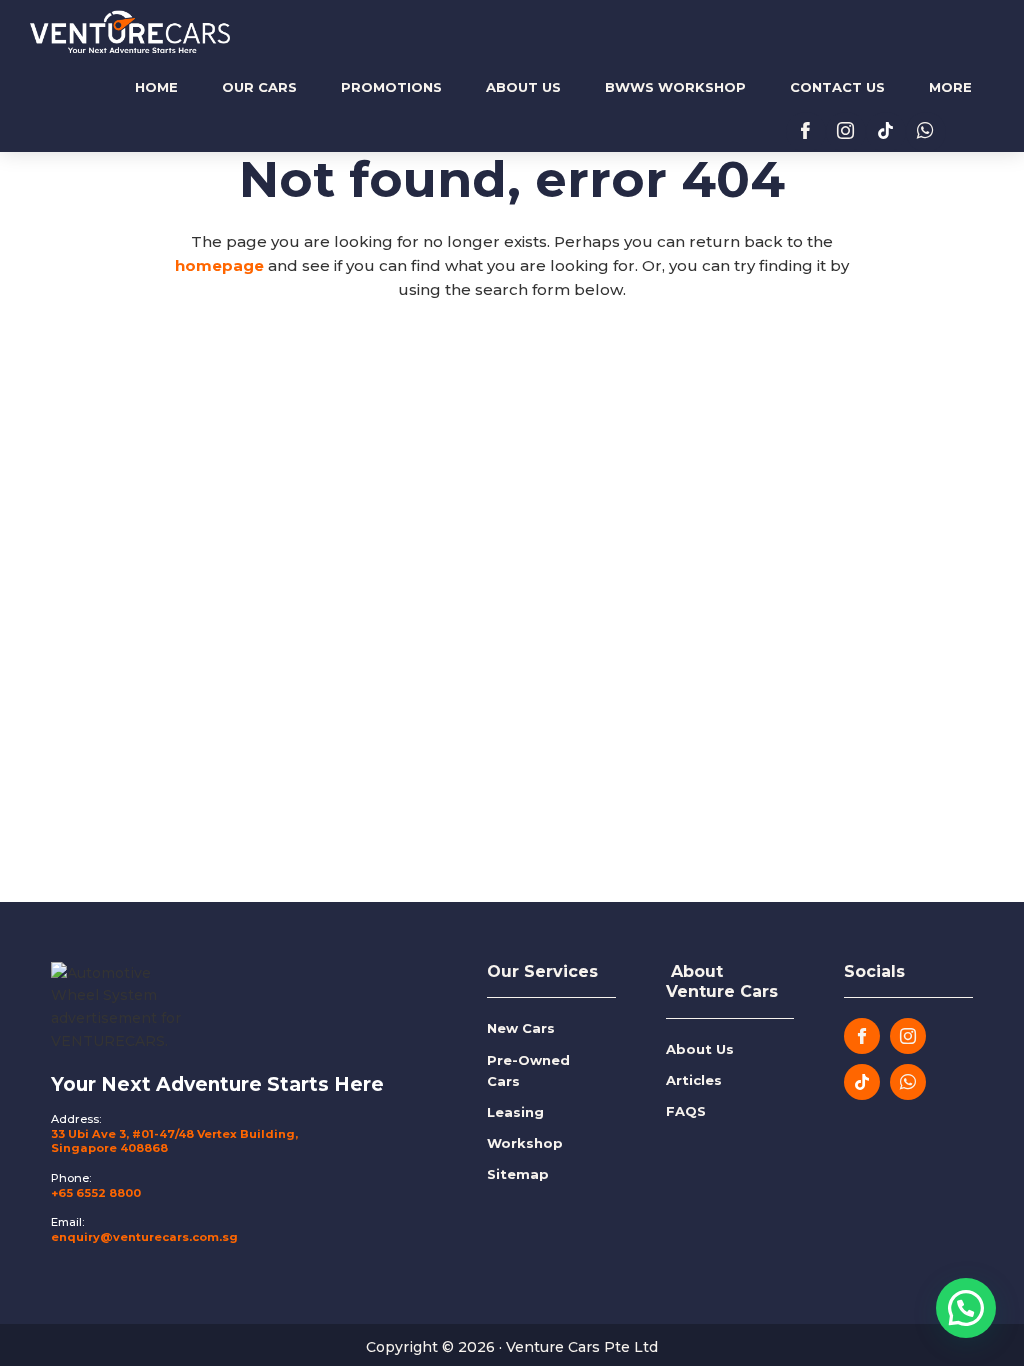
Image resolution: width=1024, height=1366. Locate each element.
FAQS (686, 1111)
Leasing (515, 1112)
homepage (219, 265)
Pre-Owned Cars (528, 1070)
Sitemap (518, 1174)
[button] (966, 1308)
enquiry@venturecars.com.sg (144, 1237)
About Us (700, 1049)
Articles (694, 1080)
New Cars (521, 1028)
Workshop (525, 1143)
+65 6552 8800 (96, 1193)
